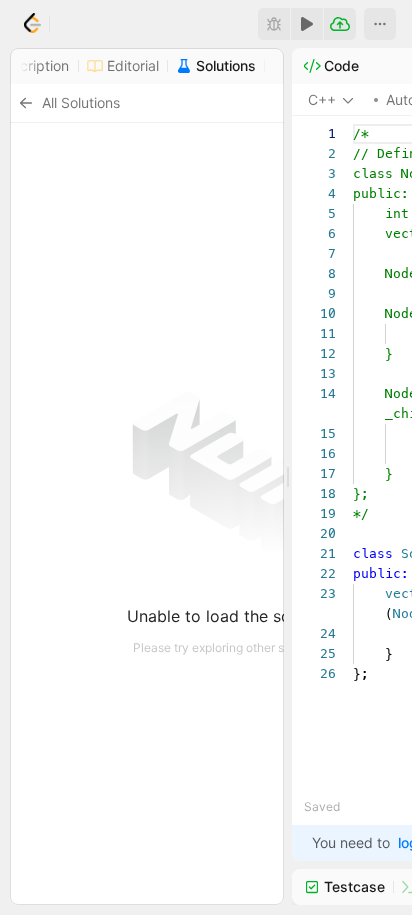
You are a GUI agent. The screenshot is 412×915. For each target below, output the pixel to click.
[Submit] (340, 24)
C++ (322, 99)
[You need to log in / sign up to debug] (274, 24)
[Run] (307, 24)
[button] (380, 24)
